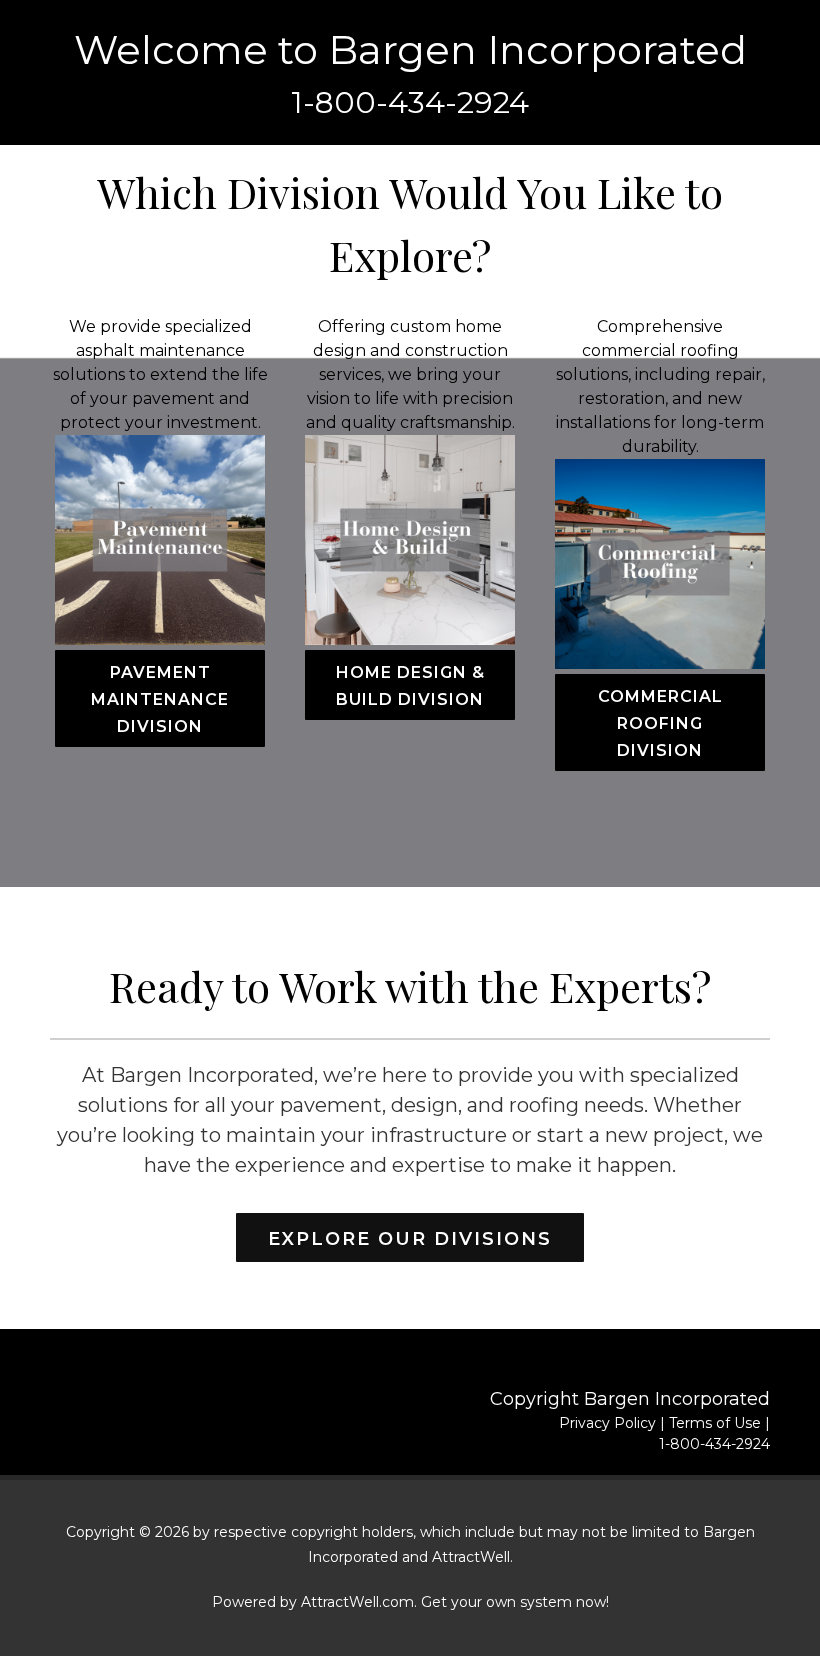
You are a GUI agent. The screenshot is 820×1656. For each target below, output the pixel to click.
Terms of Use (715, 1423)
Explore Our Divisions (410, 1239)
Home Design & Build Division (410, 686)
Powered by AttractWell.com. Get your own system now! (410, 1602)
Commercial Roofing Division (660, 723)
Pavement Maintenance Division (160, 699)
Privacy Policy (607, 1423)
